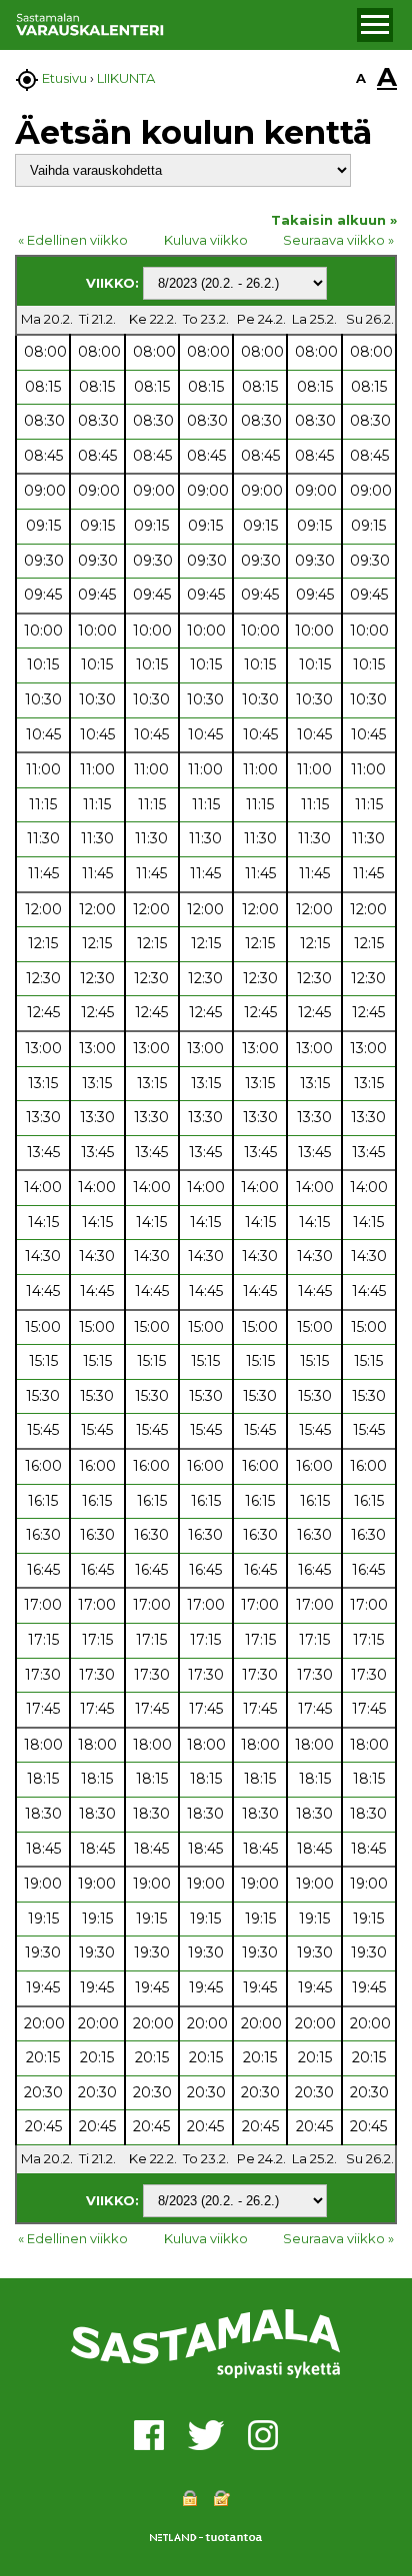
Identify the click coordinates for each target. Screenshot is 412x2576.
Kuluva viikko (206, 240)
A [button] (361, 78)
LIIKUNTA (126, 78)
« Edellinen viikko (73, 240)
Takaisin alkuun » (334, 220)
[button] (375, 25)
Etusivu (64, 78)
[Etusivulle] (183, 25)
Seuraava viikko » (338, 240)
